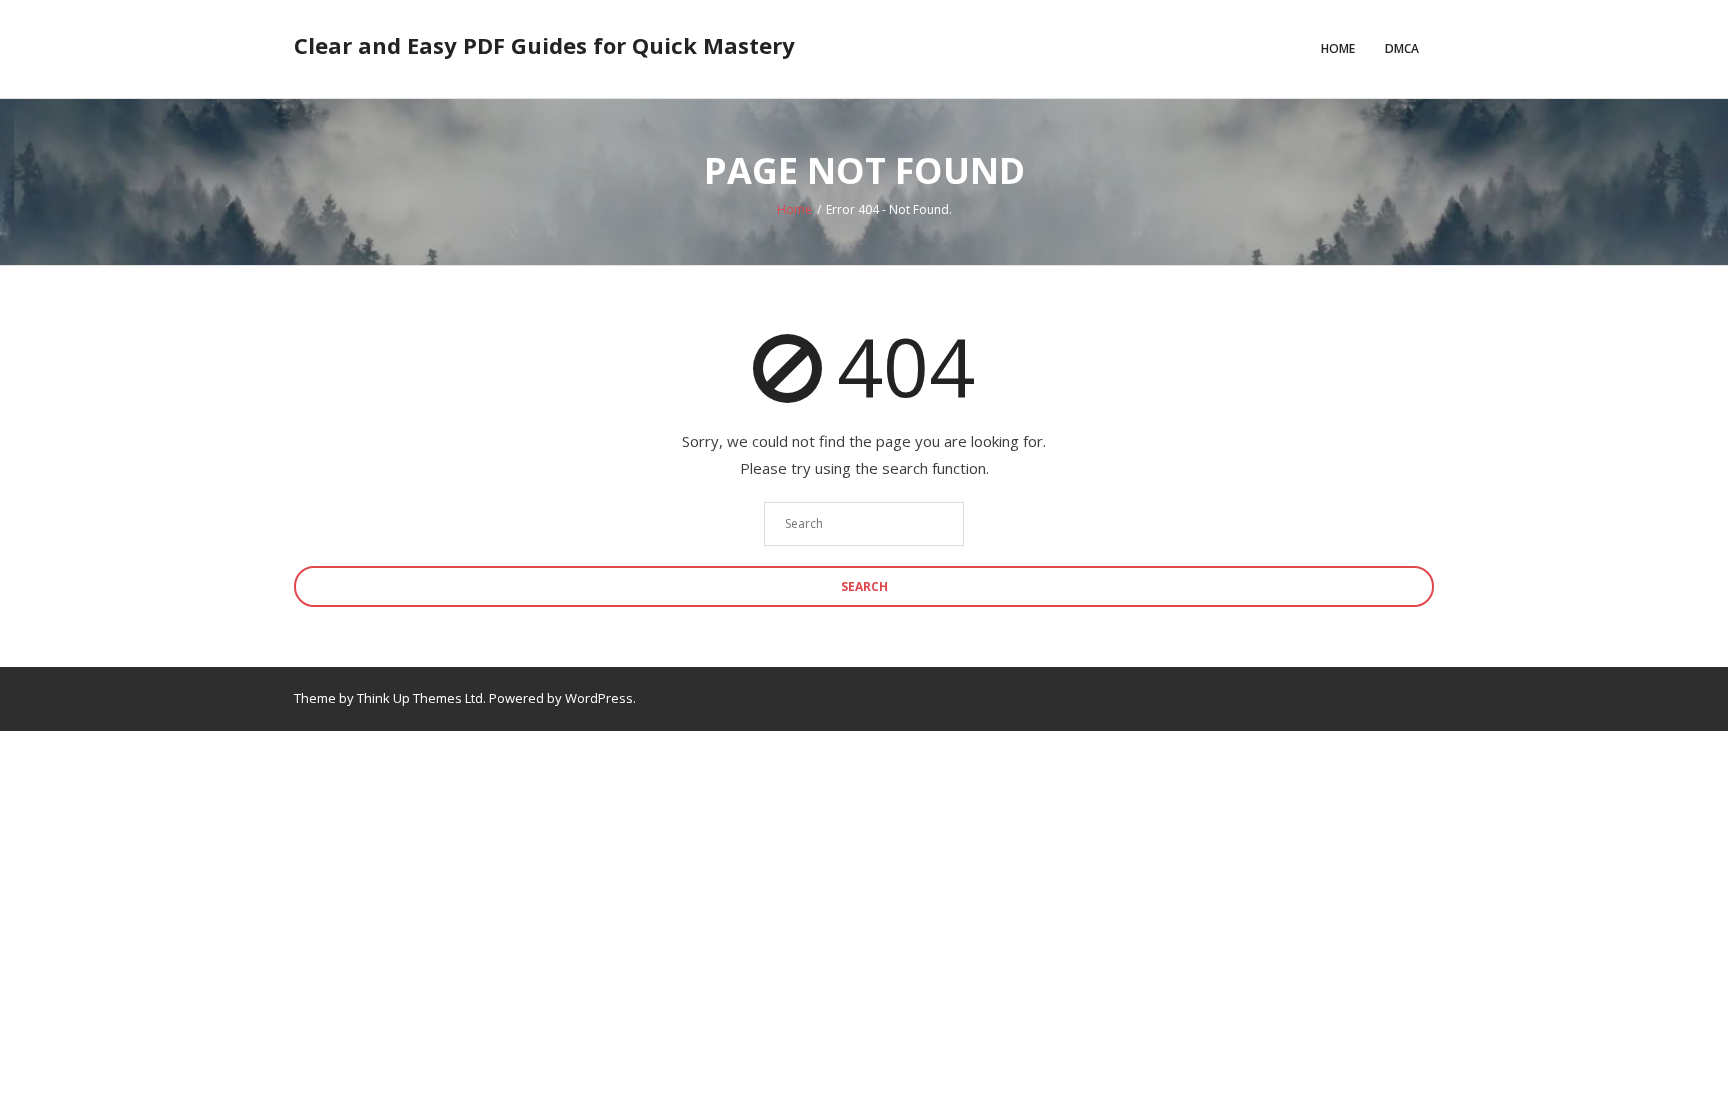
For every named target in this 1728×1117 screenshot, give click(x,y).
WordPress (599, 698)
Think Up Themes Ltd (420, 698)
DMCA (1402, 48)
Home (1338, 48)
